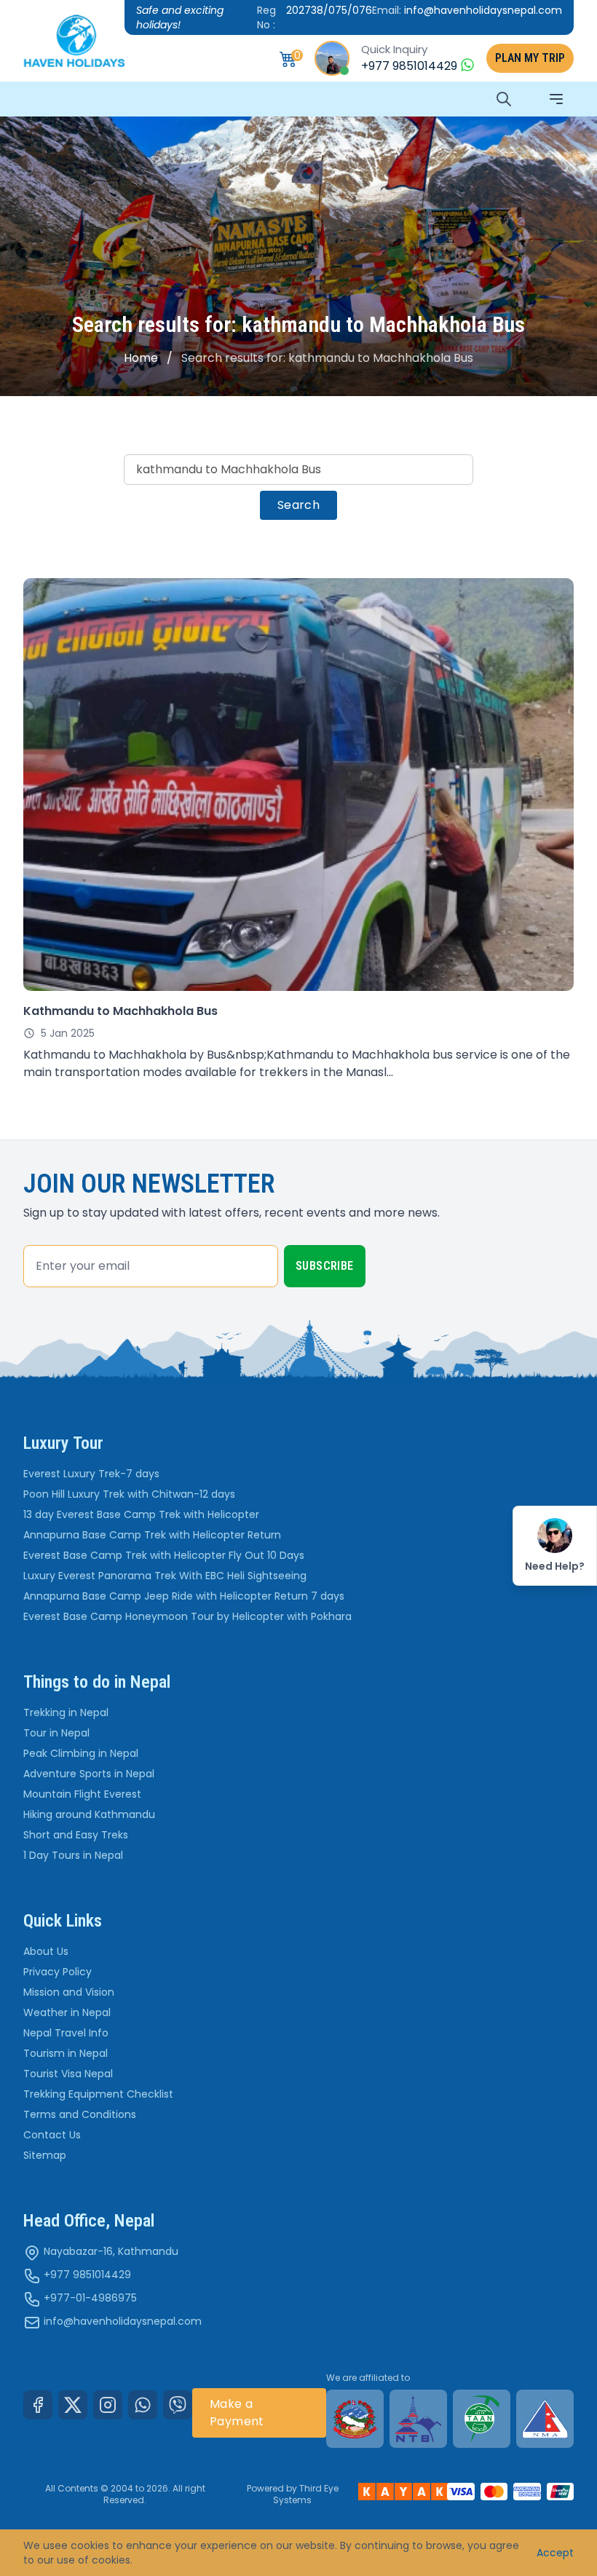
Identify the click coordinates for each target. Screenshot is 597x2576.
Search (298, 505)
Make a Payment (237, 2413)
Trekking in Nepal (66, 1712)
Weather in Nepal (67, 2012)
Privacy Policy (58, 1972)
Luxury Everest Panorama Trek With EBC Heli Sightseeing (165, 1576)
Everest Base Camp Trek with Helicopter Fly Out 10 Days (164, 1555)
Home (141, 358)
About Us (46, 1951)
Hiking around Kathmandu (89, 1814)
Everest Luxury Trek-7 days (91, 1474)
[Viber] (178, 2405)
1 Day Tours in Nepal (73, 1855)
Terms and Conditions (80, 2114)
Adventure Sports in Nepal (89, 1774)
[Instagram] (108, 2405)
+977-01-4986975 (90, 2298)
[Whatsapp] (143, 2405)
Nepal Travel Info (66, 2033)
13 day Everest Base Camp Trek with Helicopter (141, 1514)
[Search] (504, 99)
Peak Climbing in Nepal (81, 1753)
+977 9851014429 (87, 2275)
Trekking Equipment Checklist (98, 2094)
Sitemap (45, 2155)
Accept (555, 2553)
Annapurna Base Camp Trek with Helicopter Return (152, 1535)
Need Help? (555, 1566)
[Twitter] (73, 2405)
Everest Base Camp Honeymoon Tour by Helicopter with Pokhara (187, 1616)
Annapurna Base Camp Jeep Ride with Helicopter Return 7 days (184, 1596)
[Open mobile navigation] (556, 99)
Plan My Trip (530, 58)
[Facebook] (38, 2405)
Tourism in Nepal (66, 2053)
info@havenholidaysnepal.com (123, 2321)
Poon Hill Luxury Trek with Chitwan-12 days (129, 1494)
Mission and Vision (69, 1992)
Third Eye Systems (306, 2494)
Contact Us (52, 2135)
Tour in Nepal (56, 1733)
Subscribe (325, 1266)
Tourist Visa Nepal (68, 2074)
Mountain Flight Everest (82, 1794)
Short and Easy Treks (76, 1835)
